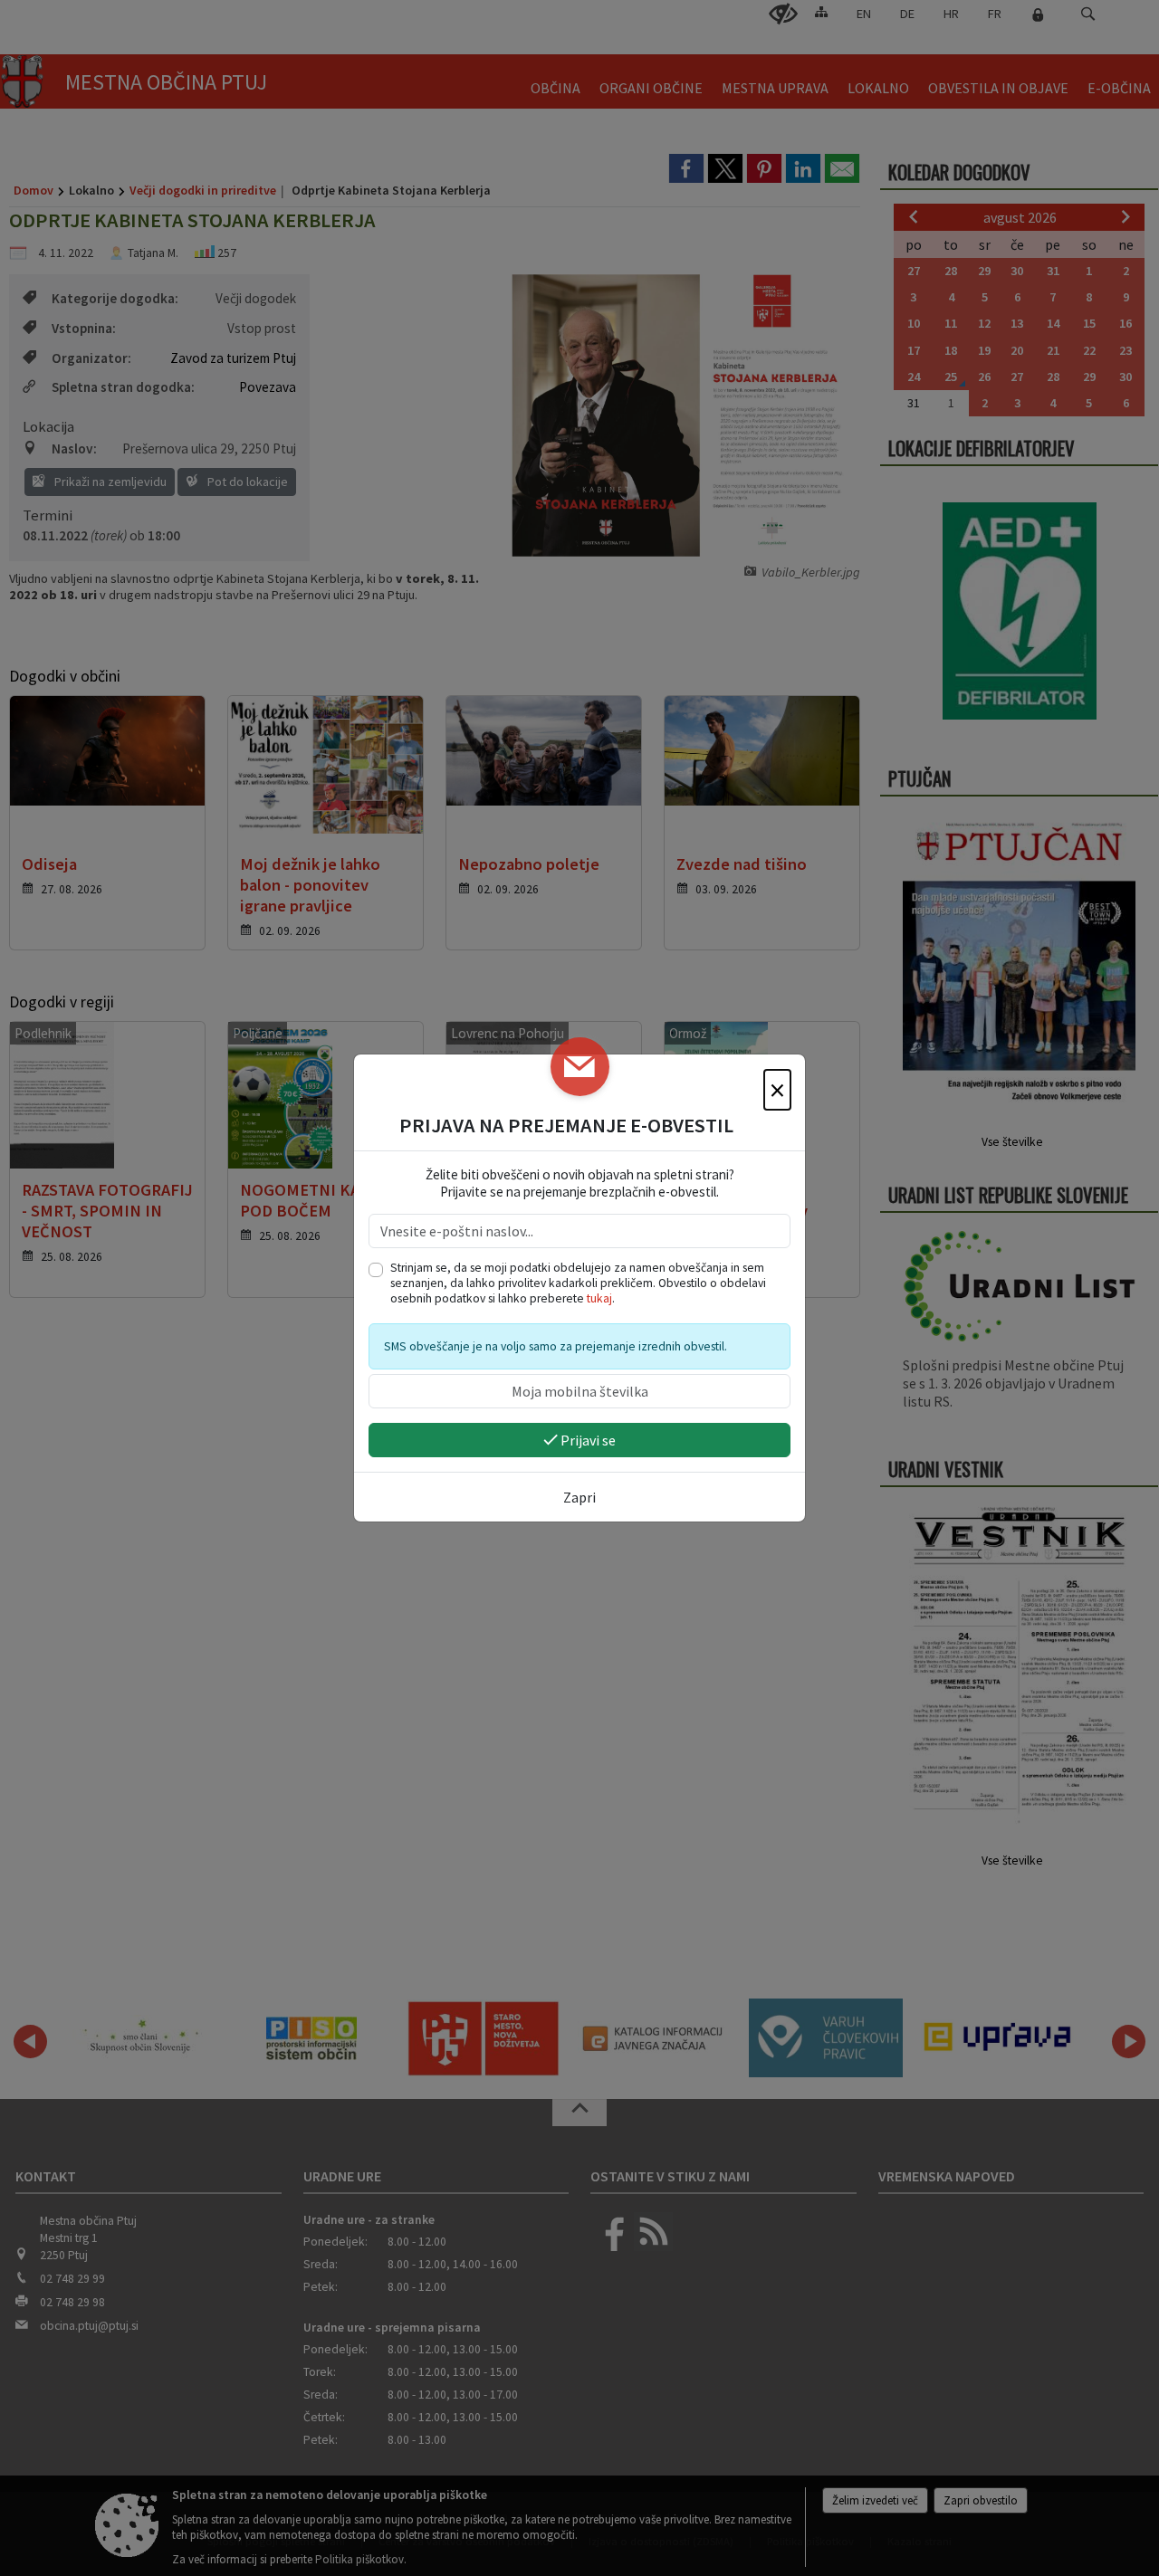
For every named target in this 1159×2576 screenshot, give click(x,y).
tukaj (599, 1298)
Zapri (579, 1497)
